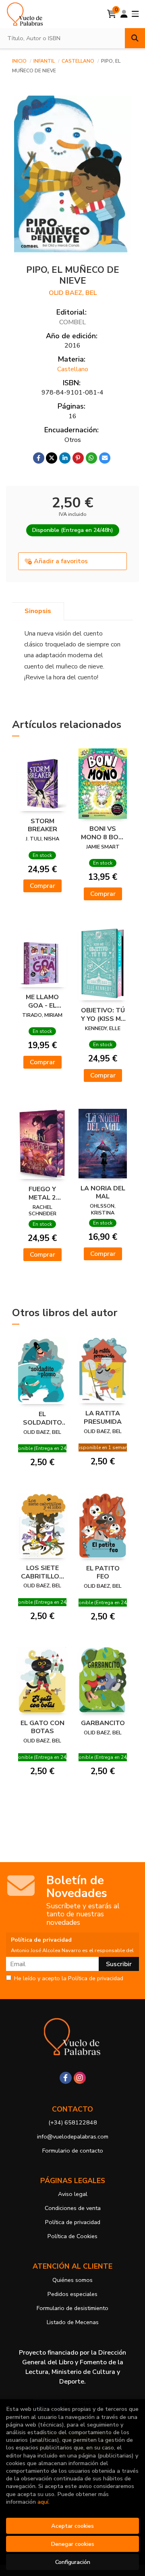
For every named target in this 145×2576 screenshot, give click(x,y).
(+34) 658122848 (73, 2122)
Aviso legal (73, 2194)
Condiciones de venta (73, 2208)
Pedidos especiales (72, 2294)
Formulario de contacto (73, 2151)
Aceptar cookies (72, 2526)
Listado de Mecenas (73, 2322)
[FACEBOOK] (66, 2078)
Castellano (79, 61)
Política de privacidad (73, 2222)
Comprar (42, 886)
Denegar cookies (72, 2544)
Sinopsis (38, 611)
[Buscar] (135, 38)
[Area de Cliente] (124, 14)
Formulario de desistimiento (72, 2308)
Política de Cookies (72, 2236)
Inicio (19, 61)
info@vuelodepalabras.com (73, 2136)
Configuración (73, 2562)
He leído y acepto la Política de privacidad (69, 1979)
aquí (43, 2502)
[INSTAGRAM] (80, 2078)
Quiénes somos (72, 2280)
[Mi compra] (112, 14)
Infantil (45, 61)
